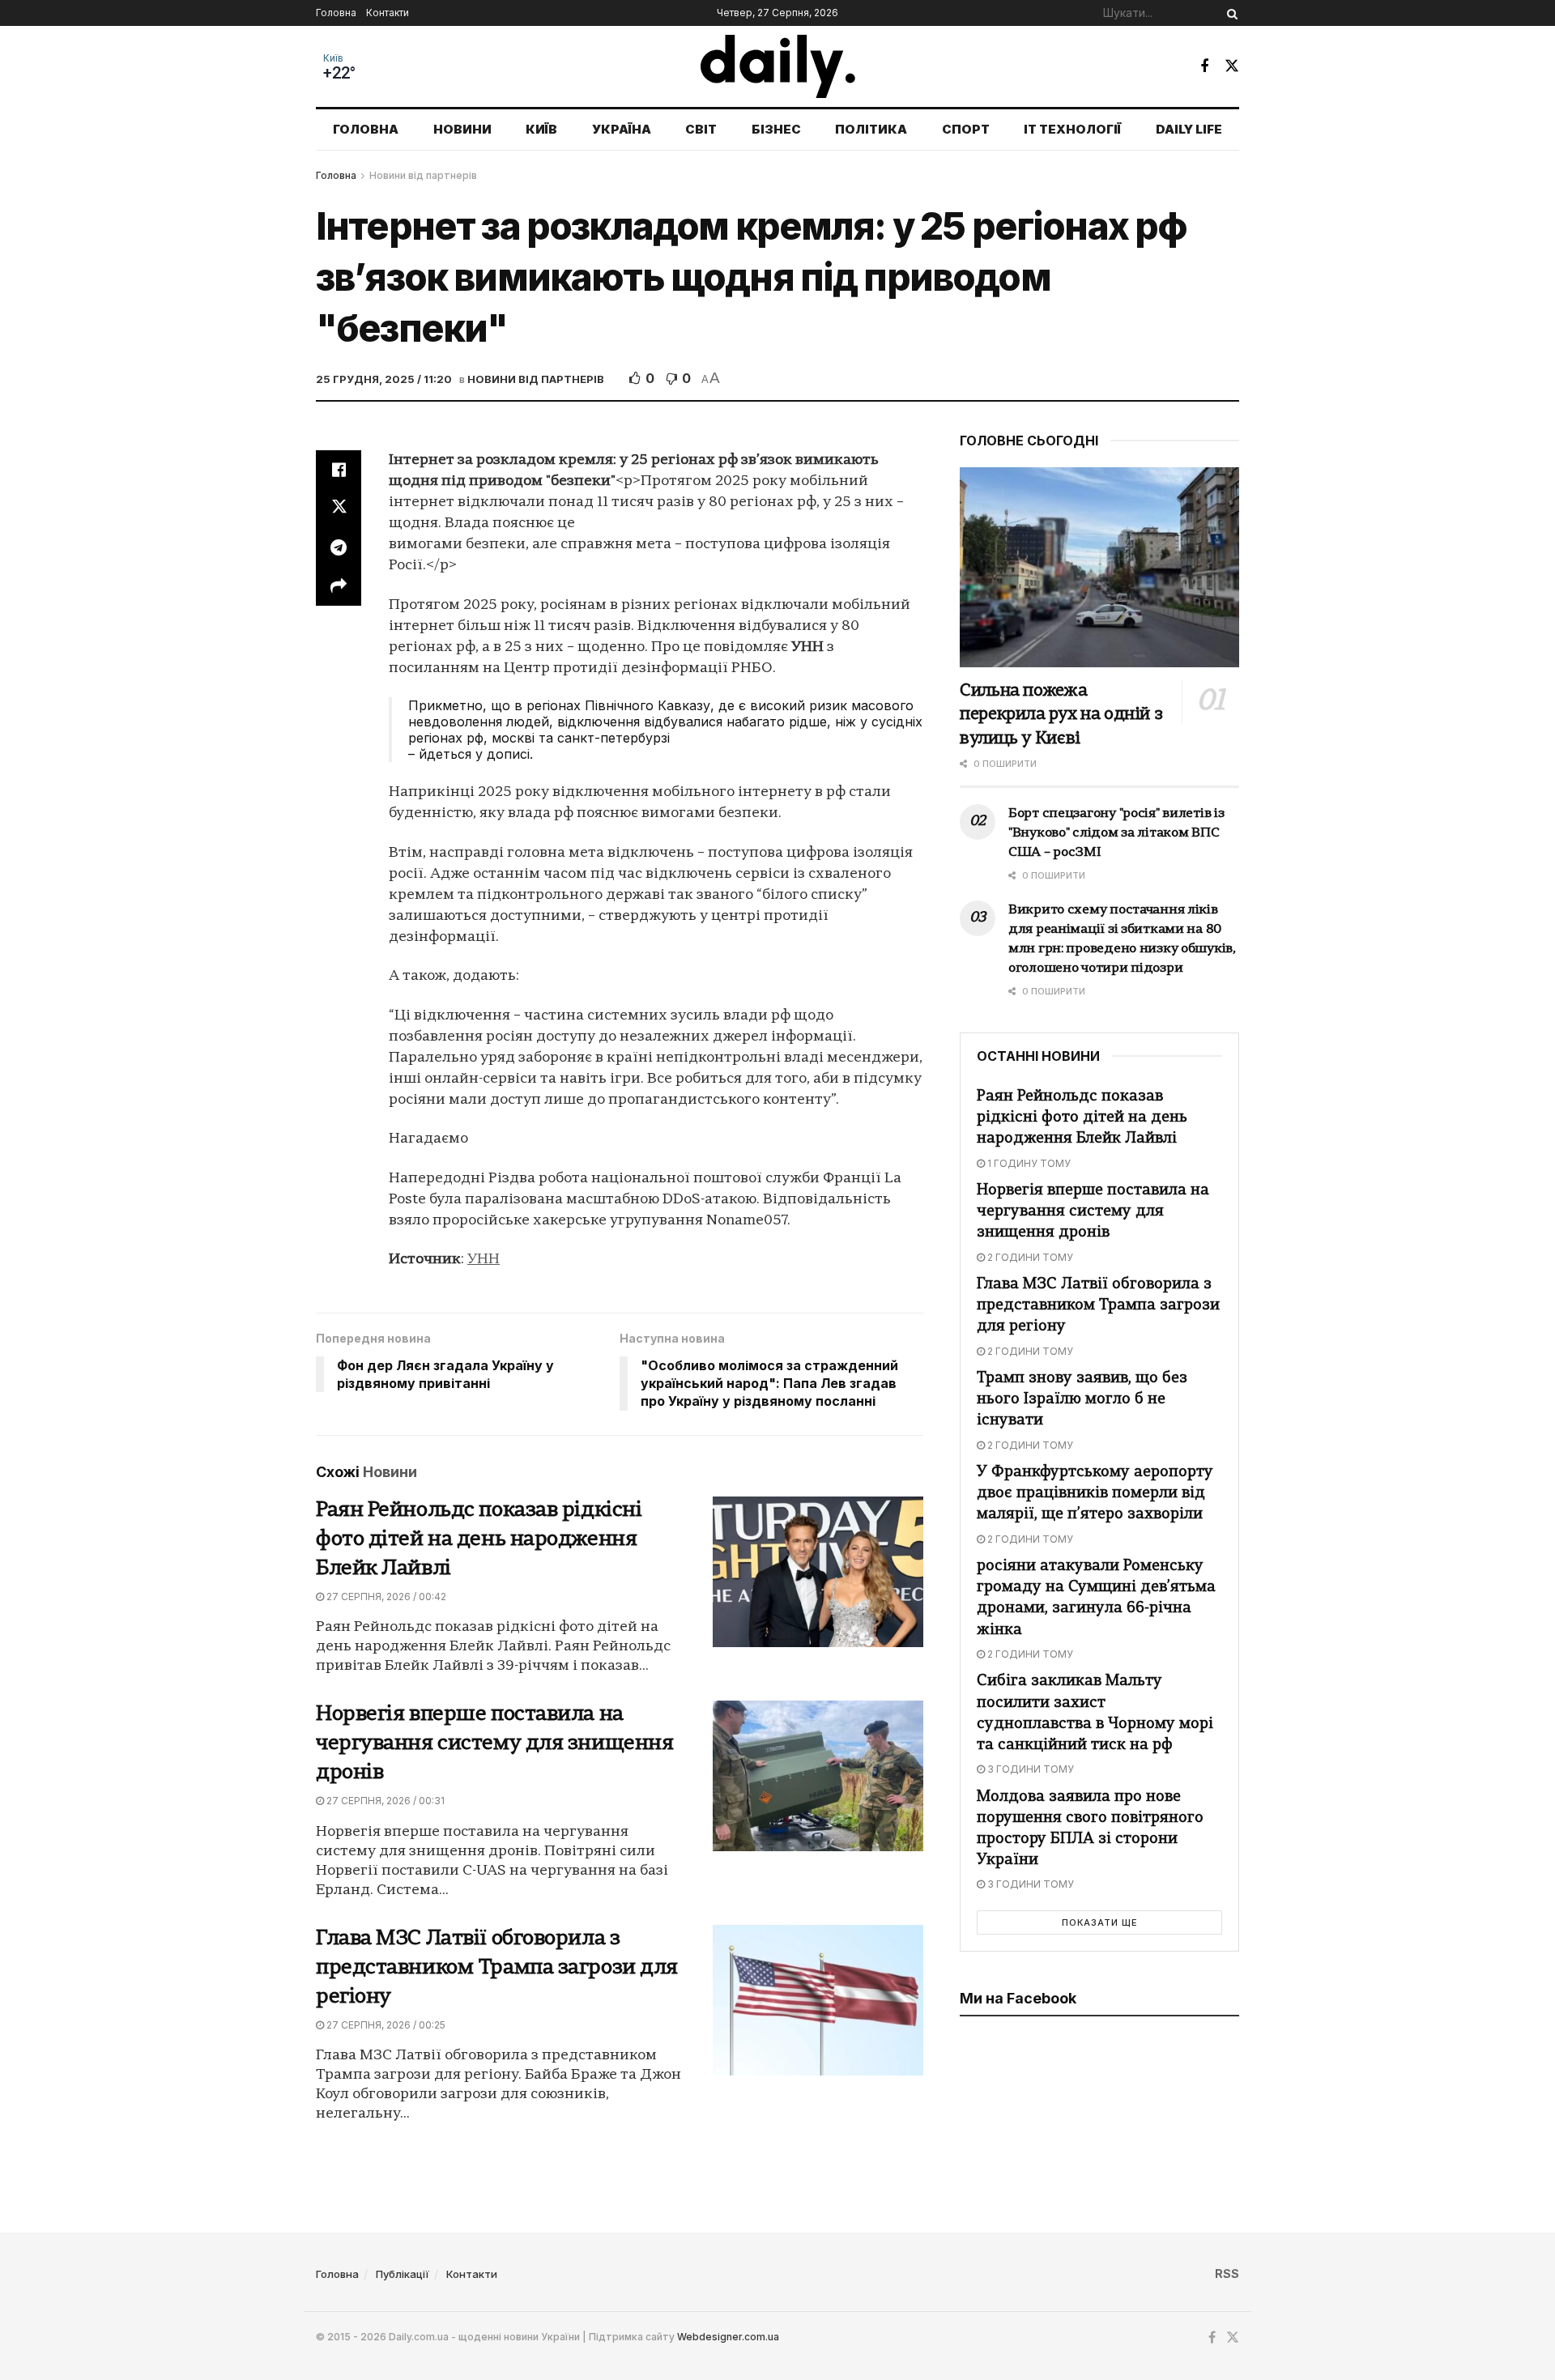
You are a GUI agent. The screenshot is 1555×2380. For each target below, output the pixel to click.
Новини (462, 129)
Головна (336, 13)
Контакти (388, 13)
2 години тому (1029, 1257)
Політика (871, 129)
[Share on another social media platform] (339, 586)
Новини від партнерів (423, 175)
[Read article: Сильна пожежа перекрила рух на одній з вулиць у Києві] (1099, 567)
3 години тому (1029, 1769)
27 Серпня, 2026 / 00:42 (385, 1597)
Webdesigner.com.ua (728, 2337)
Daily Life (1189, 129)
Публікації (403, 2274)
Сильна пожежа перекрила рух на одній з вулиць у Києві (1061, 715)
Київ (333, 58)
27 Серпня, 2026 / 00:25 (385, 2025)
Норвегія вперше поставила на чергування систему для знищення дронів (494, 1744)
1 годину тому (1028, 1163)
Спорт (966, 129)
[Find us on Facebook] (1204, 66)
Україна (622, 129)
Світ (701, 129)
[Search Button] (1229, 13)
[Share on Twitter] (339, 509)
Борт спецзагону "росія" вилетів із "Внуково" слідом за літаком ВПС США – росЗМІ (1116, 833)
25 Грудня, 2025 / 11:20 (384, 379)
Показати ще (1100, 1922)
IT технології (1072, 129)
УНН (484, 1260)
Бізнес (776, 129)
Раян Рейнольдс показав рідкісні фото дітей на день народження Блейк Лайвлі (479, 1540)
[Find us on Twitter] (1232, 66)
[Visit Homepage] (778, 66)
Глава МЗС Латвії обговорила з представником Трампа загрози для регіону (497, 1968)
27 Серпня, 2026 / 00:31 (384, 1801)
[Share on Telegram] (339, 547)
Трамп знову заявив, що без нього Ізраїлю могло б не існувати (1082, 1400)
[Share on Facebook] (339, 470)
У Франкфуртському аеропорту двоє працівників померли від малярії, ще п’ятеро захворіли (1095, 1494)
